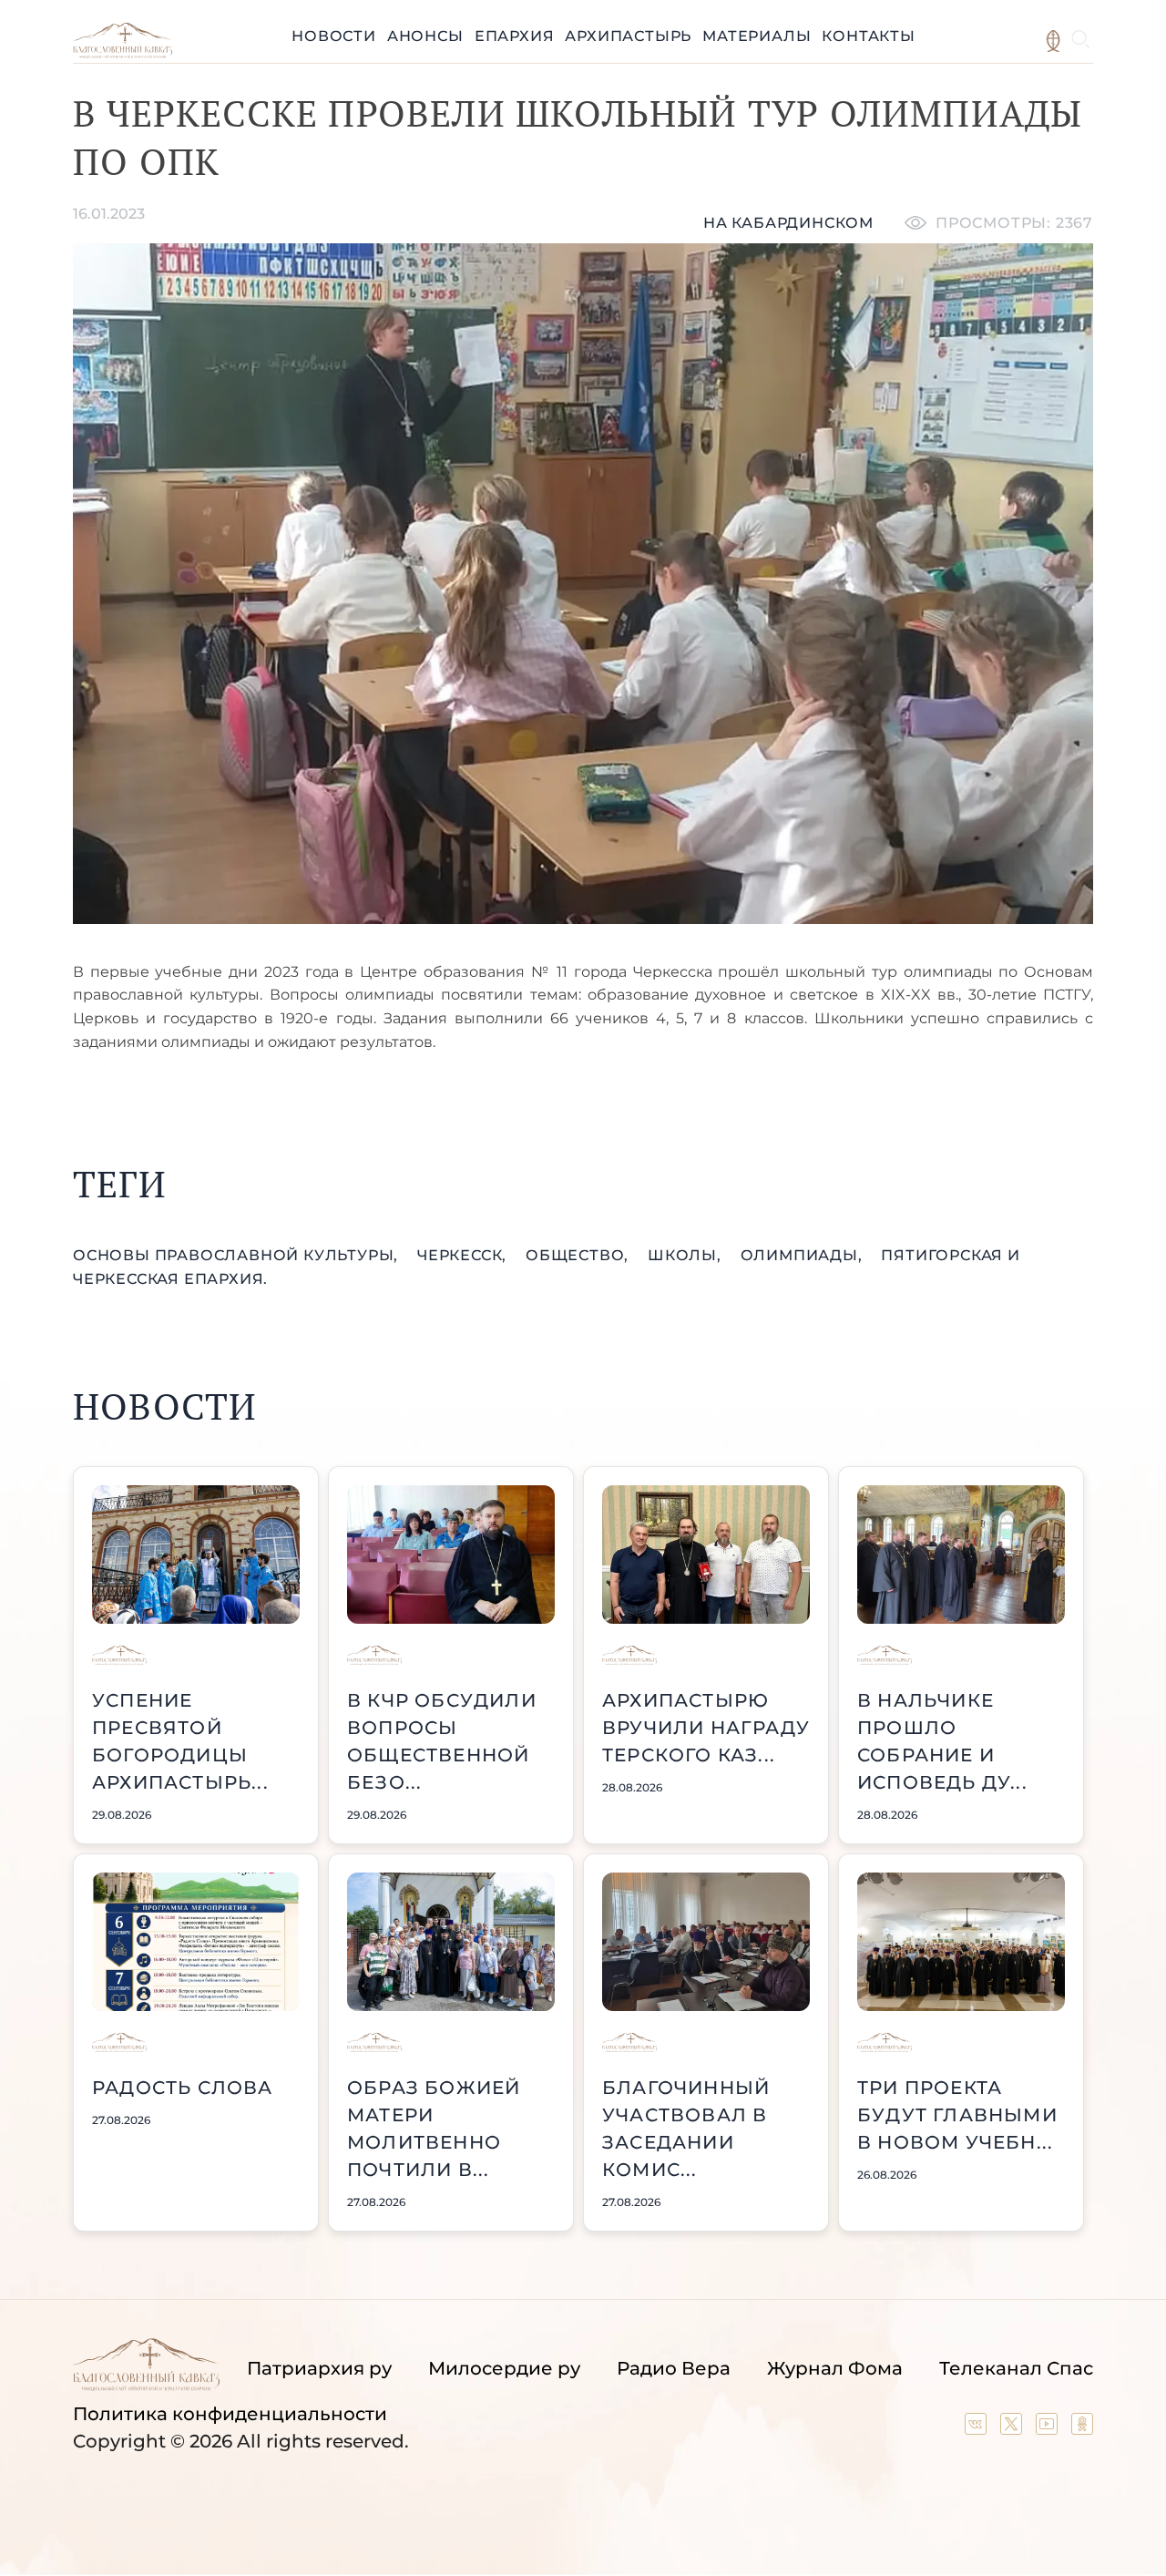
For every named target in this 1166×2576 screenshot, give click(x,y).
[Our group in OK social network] (1082, 2428)
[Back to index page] (123, 53)
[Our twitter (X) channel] (1013, 2428)
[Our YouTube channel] (1049, 2428)
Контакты (868, 36)
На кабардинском (788, 223)
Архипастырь (628, 36)
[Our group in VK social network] (978, 2428)
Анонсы (425, 36)
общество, (579, 1255)
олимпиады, (804, 1255)
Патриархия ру (319, 2368)
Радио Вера (674, 2368)
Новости (334, 36)
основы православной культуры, (238, 1255)
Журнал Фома (835, 2368)
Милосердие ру (504, 2368)
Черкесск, (464, 1255)
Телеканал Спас (1016, 2368)
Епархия (515, 36)
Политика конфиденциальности (230, 2414)
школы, (687, 1255)
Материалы (757, 36)
